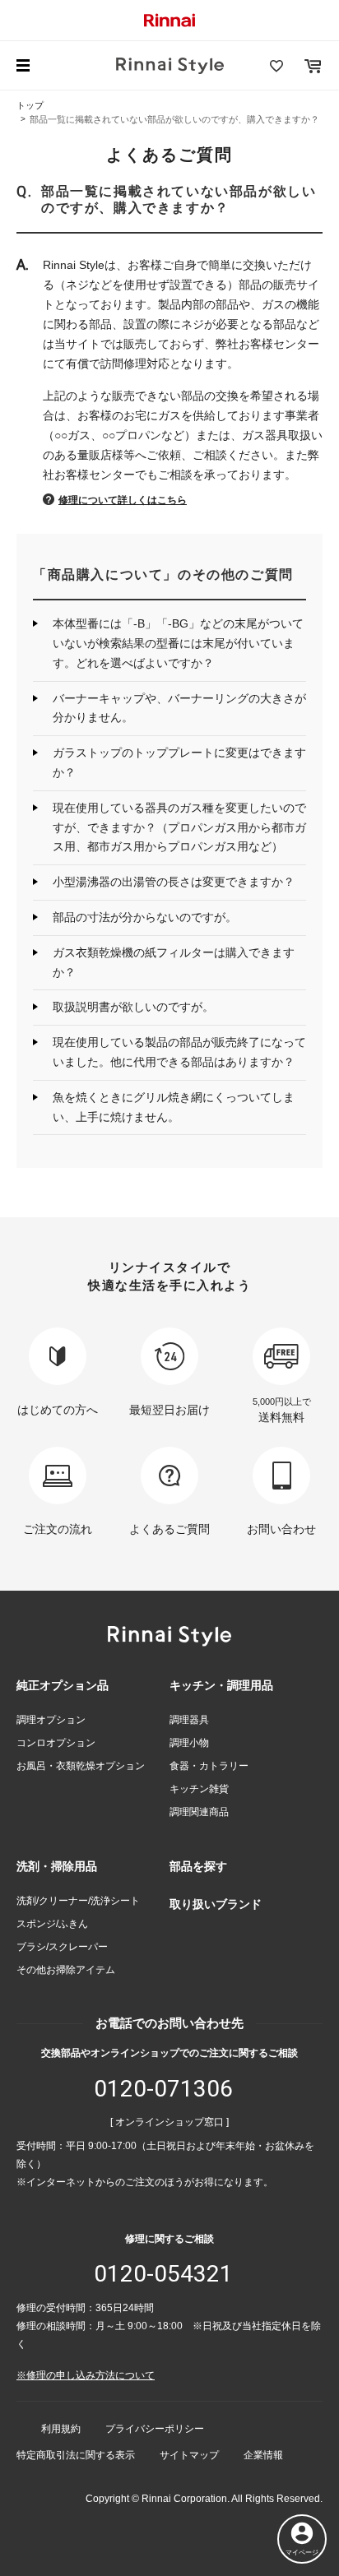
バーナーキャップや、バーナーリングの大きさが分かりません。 (179, 708)
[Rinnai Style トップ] (170, 66)
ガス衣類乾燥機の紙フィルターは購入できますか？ (174, 962)
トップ (30, 105)
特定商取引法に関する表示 (76, 2455)
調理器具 (189, 1720)
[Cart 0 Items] (313, 66)
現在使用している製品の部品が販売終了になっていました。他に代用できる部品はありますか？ (179, 1052)
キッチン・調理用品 (221, 1685)
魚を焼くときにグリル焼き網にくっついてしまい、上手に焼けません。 (174, 1107)
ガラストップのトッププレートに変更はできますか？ (179, 762)
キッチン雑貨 (199, 1789)
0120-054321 (163, 2274)
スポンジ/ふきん (52, 1924)
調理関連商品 (199, 1812)
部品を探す (198, 1866)
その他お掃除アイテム (66, 1970)
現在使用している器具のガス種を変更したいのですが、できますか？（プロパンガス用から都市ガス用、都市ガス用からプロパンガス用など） (179, 827)
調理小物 (189, 1743)
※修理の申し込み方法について (86, 2375)
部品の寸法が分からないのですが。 (145, 917)
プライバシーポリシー (155, 2429)
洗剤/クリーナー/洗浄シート (78, 1901)
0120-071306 (163, 2089)
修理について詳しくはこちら (123, 500)
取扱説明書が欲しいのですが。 (133, 1007)
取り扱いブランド (216, 1904)
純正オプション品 (63, 1685)
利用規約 (61, 2429)
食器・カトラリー (209, 1766)
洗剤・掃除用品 (57, 1866)
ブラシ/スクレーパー (62, 1947)
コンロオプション (56, 1743)
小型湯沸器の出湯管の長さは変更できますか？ (174, 882)
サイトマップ (189, 2455)
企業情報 (263, 2455)
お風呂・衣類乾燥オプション (81, 1766)
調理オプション (51, 1720)
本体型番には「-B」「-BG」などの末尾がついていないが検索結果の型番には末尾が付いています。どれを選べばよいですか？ (178, 643)
